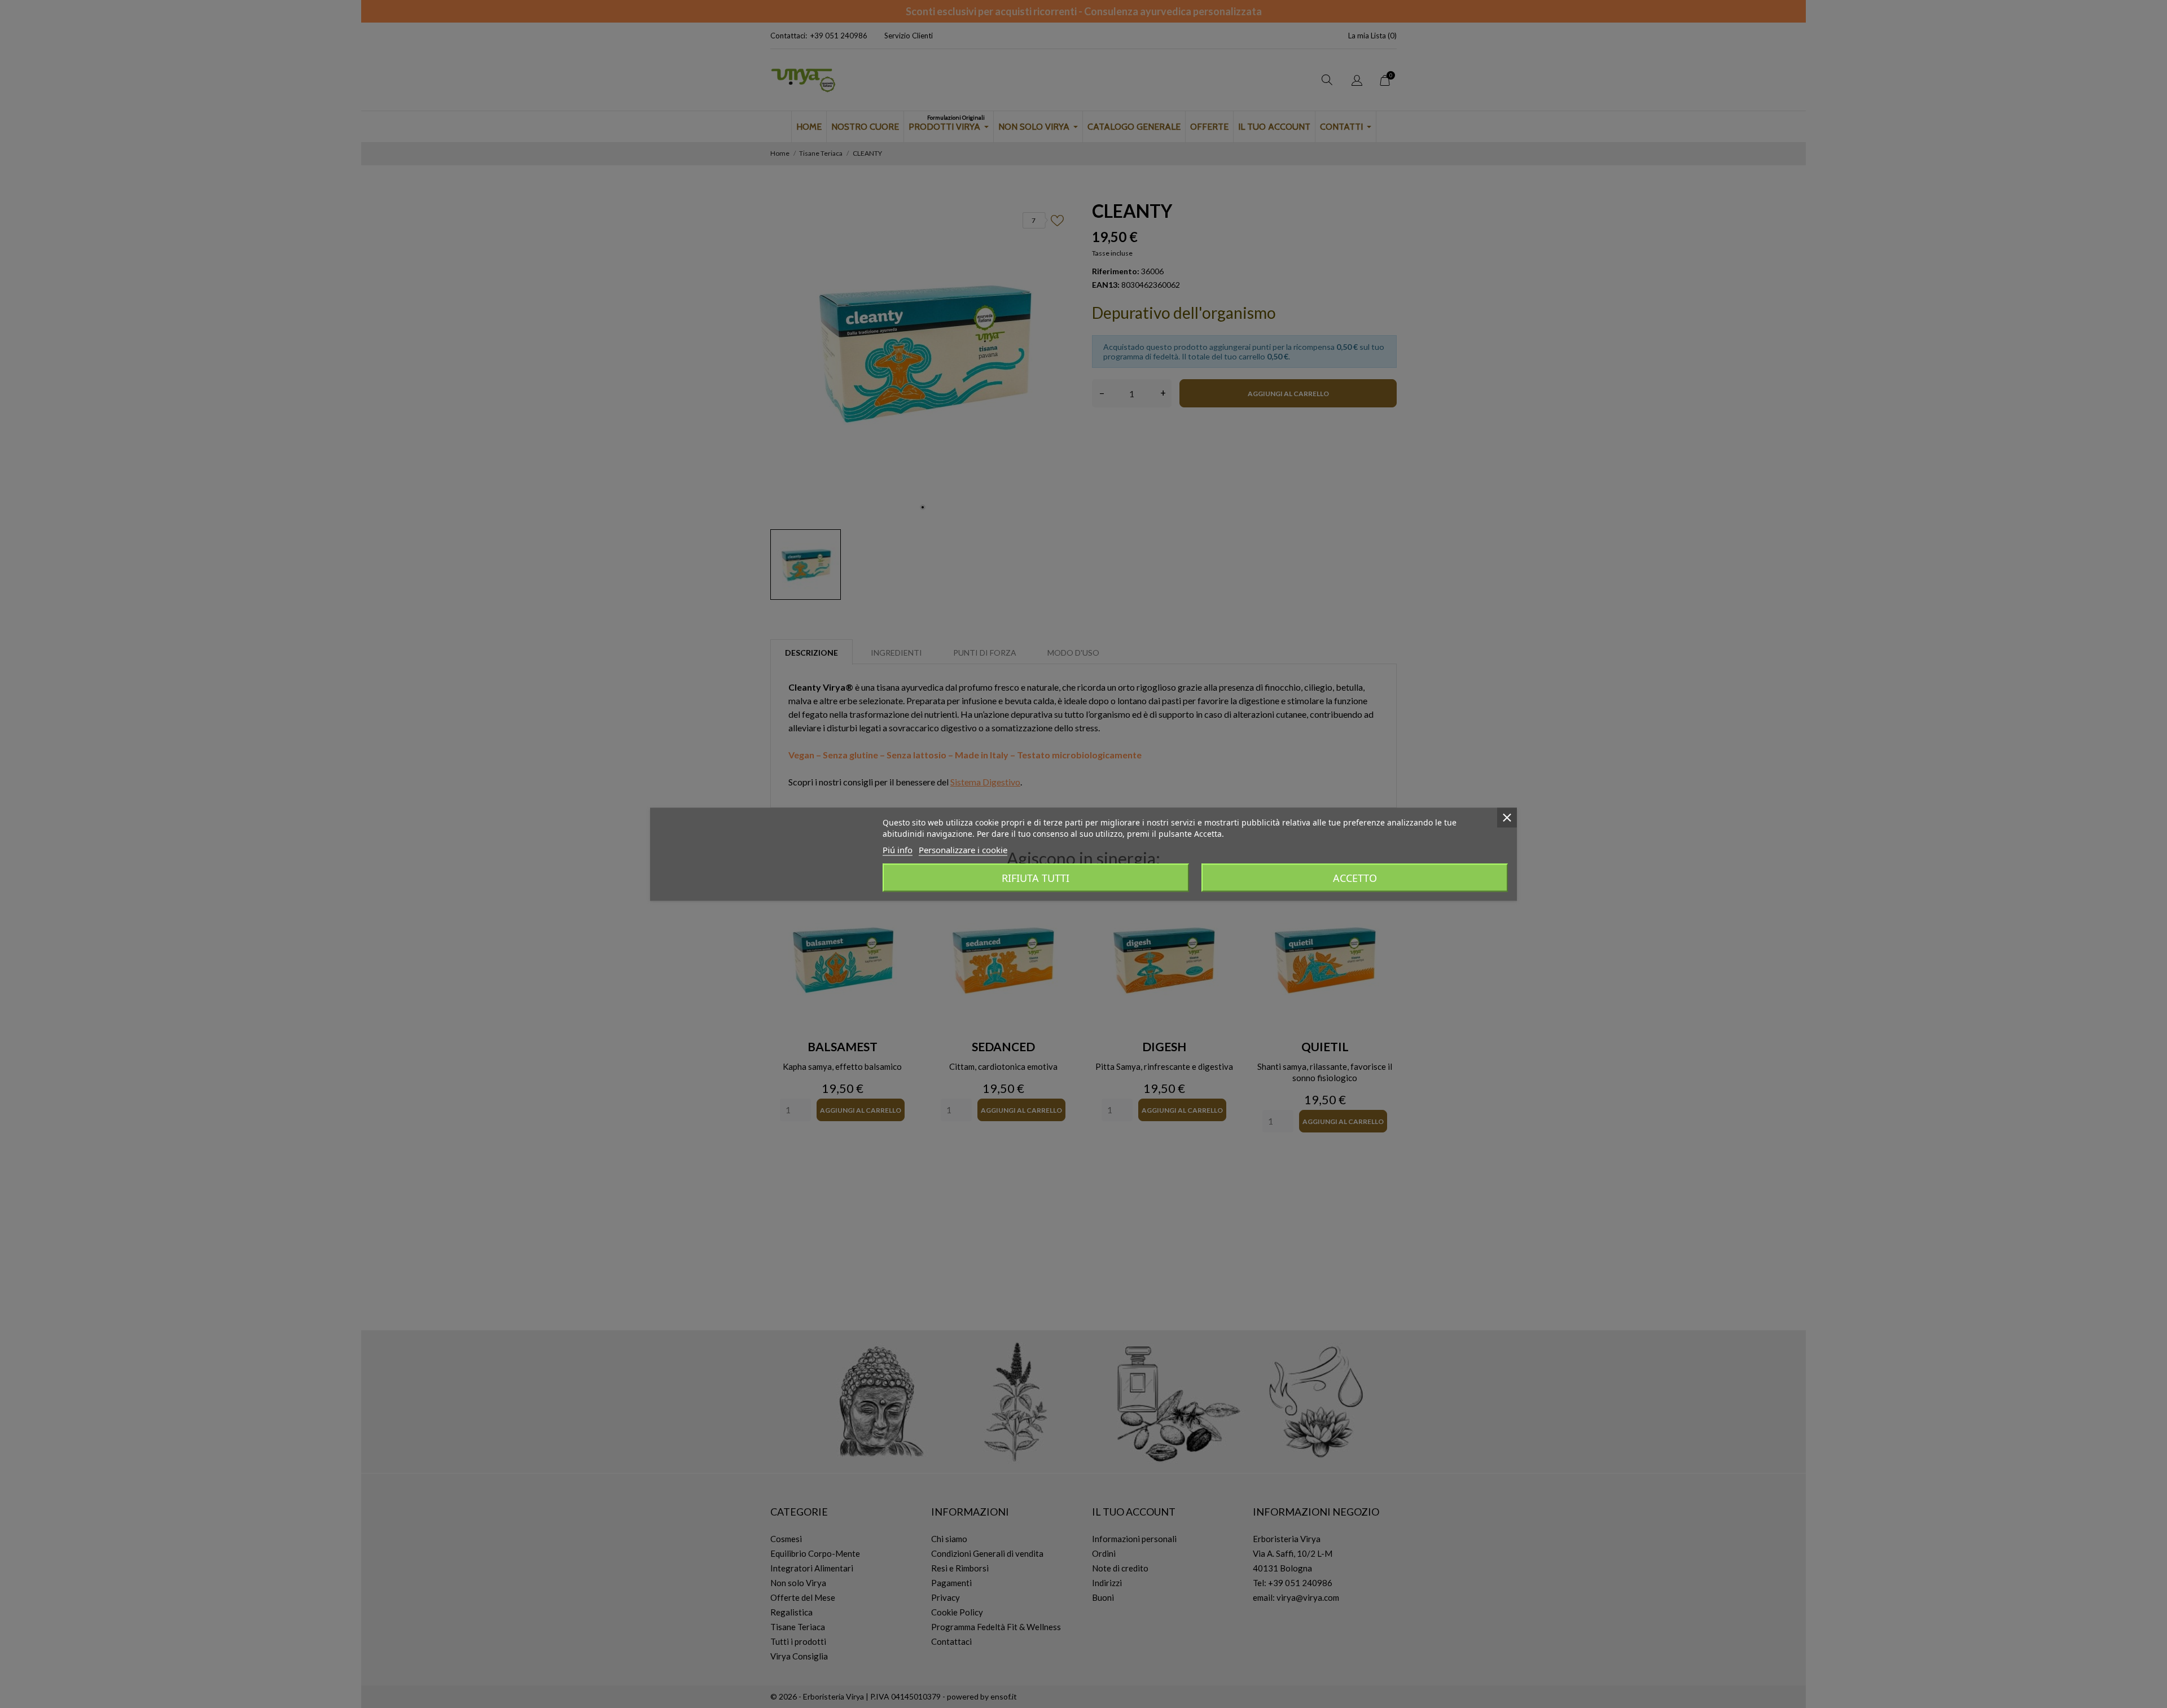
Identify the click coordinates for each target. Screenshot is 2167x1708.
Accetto (1355, 877)
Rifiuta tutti (1036, 877)
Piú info (898, 849)
